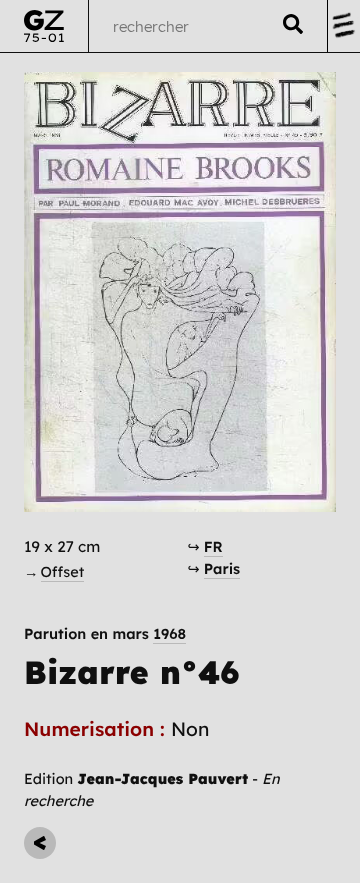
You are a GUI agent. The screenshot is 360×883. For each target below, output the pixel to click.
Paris (222, 568)
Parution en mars (105, 634)
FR (213, 546)
